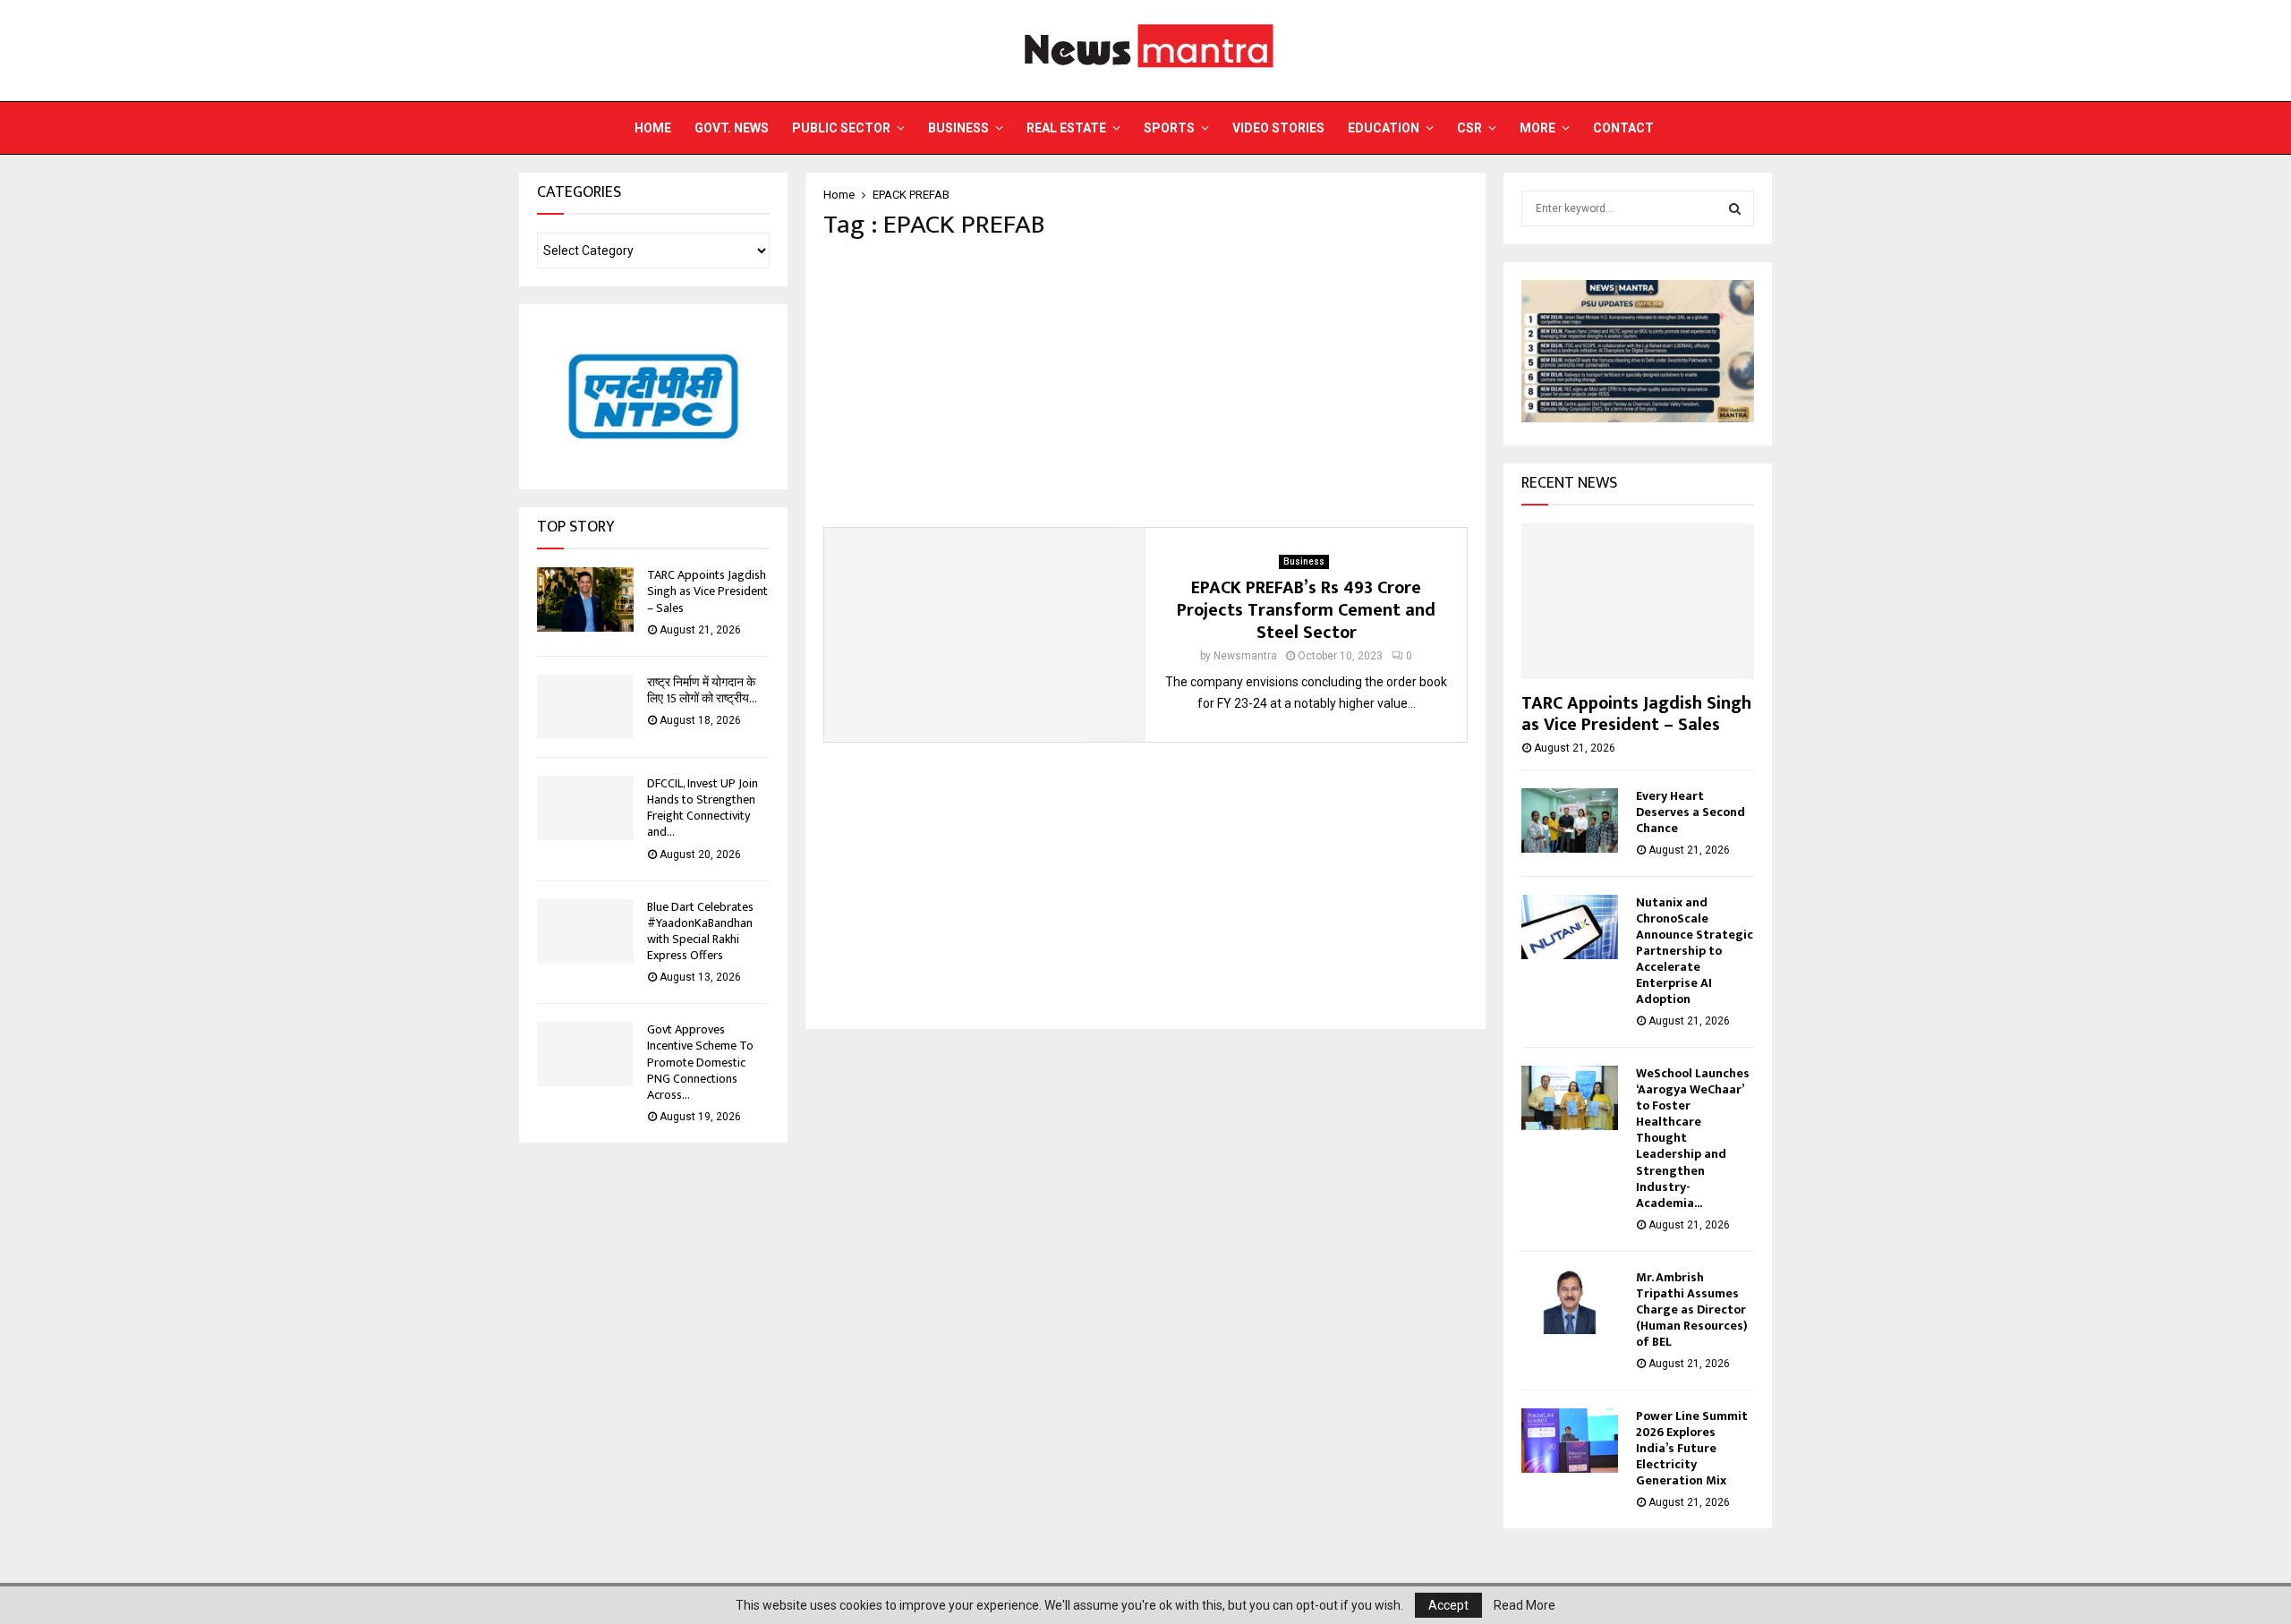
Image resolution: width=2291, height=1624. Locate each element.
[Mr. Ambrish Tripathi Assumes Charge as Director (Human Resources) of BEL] (1570, 1302)
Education (1384, 128)
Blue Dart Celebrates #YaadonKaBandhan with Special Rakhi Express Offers (700, 931)
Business (958, 128)
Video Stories (1278, 128)
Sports (1169, 128)
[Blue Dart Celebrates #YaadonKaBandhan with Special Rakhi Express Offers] (585, 931)
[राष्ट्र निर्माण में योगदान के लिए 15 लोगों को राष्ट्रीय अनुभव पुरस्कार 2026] (585, 707)
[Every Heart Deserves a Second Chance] (1570, 821)
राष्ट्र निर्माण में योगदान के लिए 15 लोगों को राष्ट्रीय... (702, 690)
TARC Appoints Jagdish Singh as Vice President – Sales (707, 591)
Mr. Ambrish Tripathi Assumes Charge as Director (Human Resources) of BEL (1692, 1309)
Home (653, 128)
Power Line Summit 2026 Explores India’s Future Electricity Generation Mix (1692, 1448)
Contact (1623, 128)
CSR (1469, 128)
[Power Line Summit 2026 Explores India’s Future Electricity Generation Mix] (1570, 1441)
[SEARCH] (1735, 208)
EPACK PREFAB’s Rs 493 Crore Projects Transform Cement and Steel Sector (1306, 610)
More (1537, 128)
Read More (1524, 1605)
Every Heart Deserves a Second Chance (1691, 812)
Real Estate (1066, 128)
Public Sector (841, 128)
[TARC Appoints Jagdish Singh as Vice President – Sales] (585, 599)
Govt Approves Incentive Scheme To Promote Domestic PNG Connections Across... (700, 1062)
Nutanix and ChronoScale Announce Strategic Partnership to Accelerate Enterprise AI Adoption (1695, 951)
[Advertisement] (1145, 384)
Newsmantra (1245, 656)
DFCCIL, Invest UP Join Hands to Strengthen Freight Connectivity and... (703, 808)
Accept (1448, 1605)
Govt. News (732, 128)
